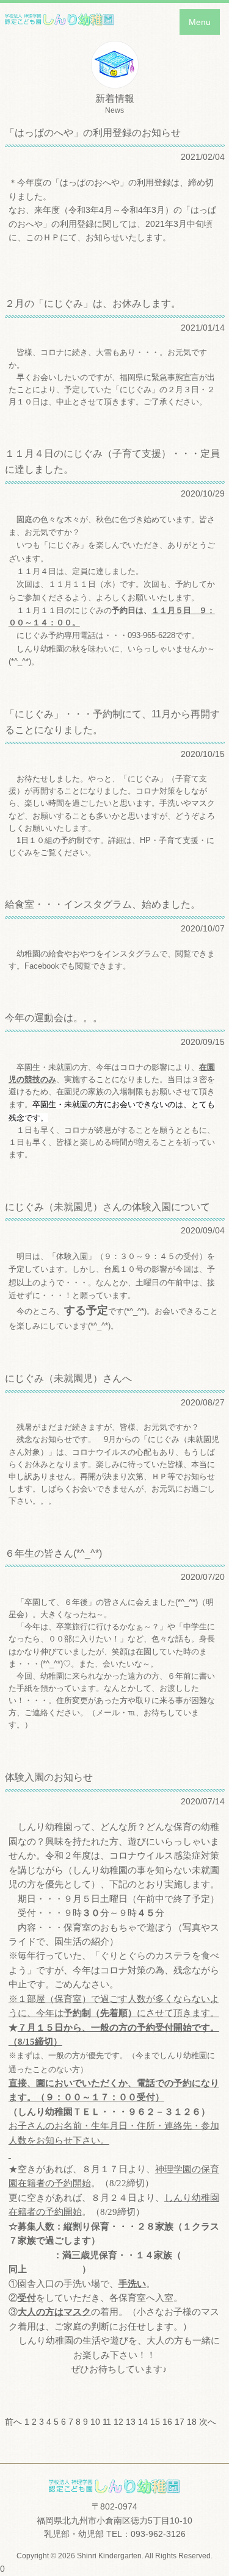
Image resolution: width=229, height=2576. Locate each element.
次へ (208, 2422)
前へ (13, 2422)
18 (192, 2422)
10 (95, 2422)
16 (167, 2422)
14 (143, 2422)
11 (107, 2422)
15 (155, 2422)
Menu (200, 22)
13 (131, 2422)
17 (180, 2422)
